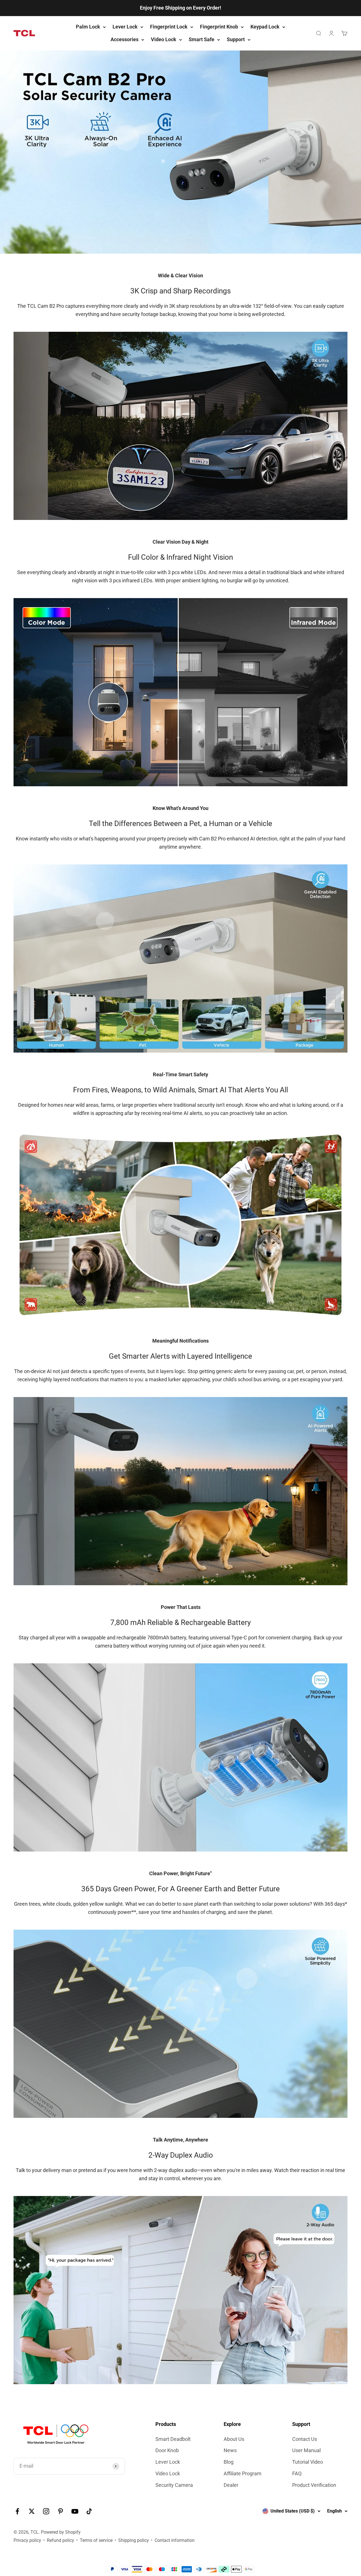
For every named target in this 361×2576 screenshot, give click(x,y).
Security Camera (174, 2485)
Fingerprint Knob (219, 27)
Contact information (175, 2540)
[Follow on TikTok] (89, 2511)
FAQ (297, 2473)
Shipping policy (134, 2540)
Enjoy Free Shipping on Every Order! (180, 8)
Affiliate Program (243, 2473)
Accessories (125, 39)
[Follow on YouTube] (75, 2511)
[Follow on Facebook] (17, 2511)
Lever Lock (125, 27)
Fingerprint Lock (169, 27)
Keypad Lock (265, 27)
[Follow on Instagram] (46, 2511)
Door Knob (167, 2450)
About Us (234, 2439)
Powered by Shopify (61, 2532)
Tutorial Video (308, 2462)
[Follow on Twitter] (32, 2511)
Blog (229, 2462)
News (230, 2450)
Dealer (231, 2485)
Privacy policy (27, 2540)
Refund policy (60, 2540)
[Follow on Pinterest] (60, 2511)
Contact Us (305, 2439)
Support (236, 39)
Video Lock (164, 39)
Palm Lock (88, 27)
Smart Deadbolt (173, 2439)
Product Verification (314, 2485)
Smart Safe (202, 39)
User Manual (306, 2450)
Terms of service (96, 2540)
